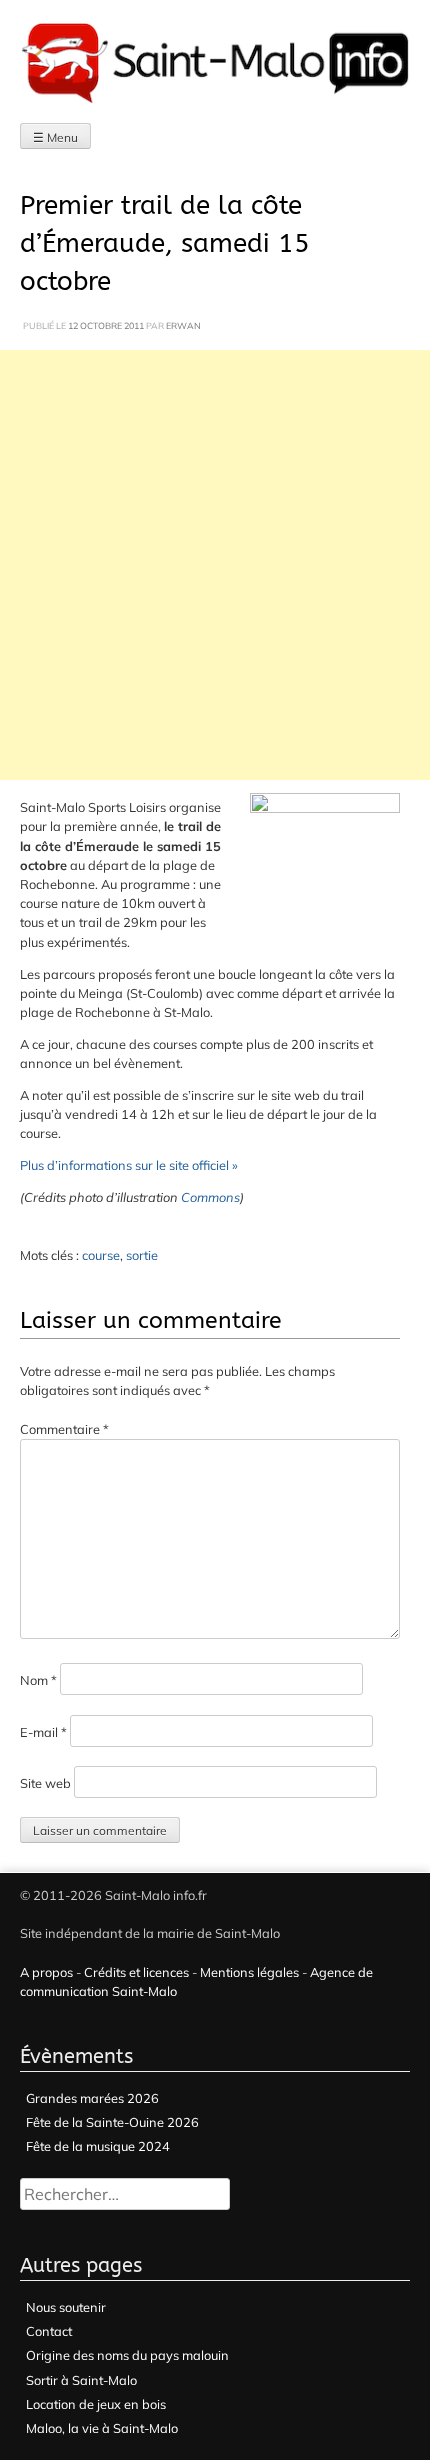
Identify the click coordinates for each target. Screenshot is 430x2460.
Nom (38, 1680)
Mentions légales (249, 1972)
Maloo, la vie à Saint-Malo (102, 2428)
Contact (49, 2331)
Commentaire (64, 1429)
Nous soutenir (66, 2307)
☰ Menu (55, 137)
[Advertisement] (215, 565)
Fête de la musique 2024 (98, 2146)
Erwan (183, 325)
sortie (142, 1255)
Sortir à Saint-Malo (81, 2380)
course (101, 1255)
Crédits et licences (136, 1972)
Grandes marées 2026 (92, 2098)
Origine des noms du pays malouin (127, 2355)
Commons (210, 1197)
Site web (45, 1783)
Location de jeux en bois (96, 2404)
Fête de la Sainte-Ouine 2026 (112, 2122)
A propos (46, 1972)
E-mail (43, 1732)
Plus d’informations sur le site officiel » (129, 1165)
